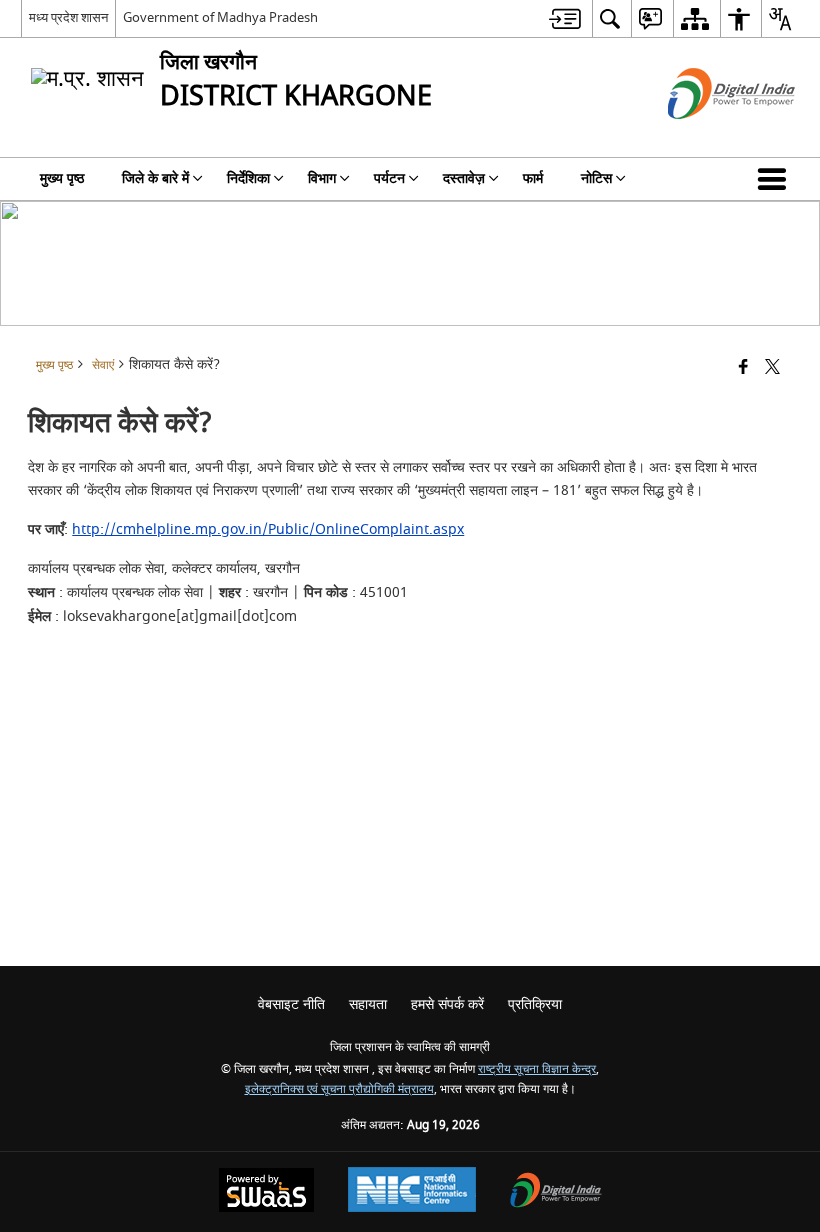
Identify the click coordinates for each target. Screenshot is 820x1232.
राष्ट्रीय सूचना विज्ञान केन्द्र (537, 1069)
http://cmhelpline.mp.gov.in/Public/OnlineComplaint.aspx (268, 529)
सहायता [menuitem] (368, 1004)
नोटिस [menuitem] (596, 178)
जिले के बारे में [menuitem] (155, 178)
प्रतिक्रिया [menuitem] (535, 1004)
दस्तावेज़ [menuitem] (464, 178)
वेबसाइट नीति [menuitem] (291, 1004)
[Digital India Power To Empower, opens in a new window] (556, 1192)
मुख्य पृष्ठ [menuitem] (62, 178)
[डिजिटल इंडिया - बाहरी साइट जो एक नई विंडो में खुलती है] (706, 136)
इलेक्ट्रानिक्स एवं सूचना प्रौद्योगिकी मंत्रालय (339, 1089)
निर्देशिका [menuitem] (248, 178)
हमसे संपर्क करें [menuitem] (447, 1004)
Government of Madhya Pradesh (220, 17)
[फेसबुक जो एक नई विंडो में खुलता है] (743, 368)
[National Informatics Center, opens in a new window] (412, 1192)
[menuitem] (565, 18)
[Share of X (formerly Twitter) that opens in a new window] (772, 368)
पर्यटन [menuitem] (389, 178)
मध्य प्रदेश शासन (68, 17)
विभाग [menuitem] (322, 178)
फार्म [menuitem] (533, 178)
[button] (776, 179)
